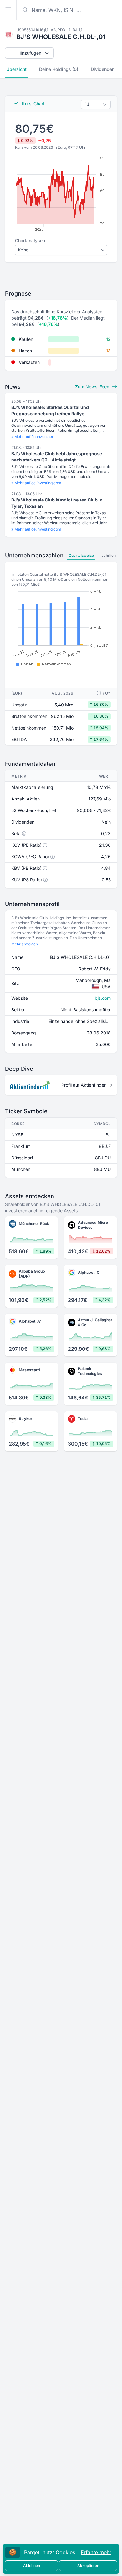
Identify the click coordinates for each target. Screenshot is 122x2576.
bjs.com (103, 998)
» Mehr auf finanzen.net (32, 437)
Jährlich (109, 555)
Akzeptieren (88, 2566)
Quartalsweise (81, 555)
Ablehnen (32, 2566)
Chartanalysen (30, 240)
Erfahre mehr (96, 2552)
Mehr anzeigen (25, 944)
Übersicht (16, 69)
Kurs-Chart (33, 104)
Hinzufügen (29, 53)
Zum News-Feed (93, 387)
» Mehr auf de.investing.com (36, 483)
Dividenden (103, 69)
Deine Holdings (59, 69)
